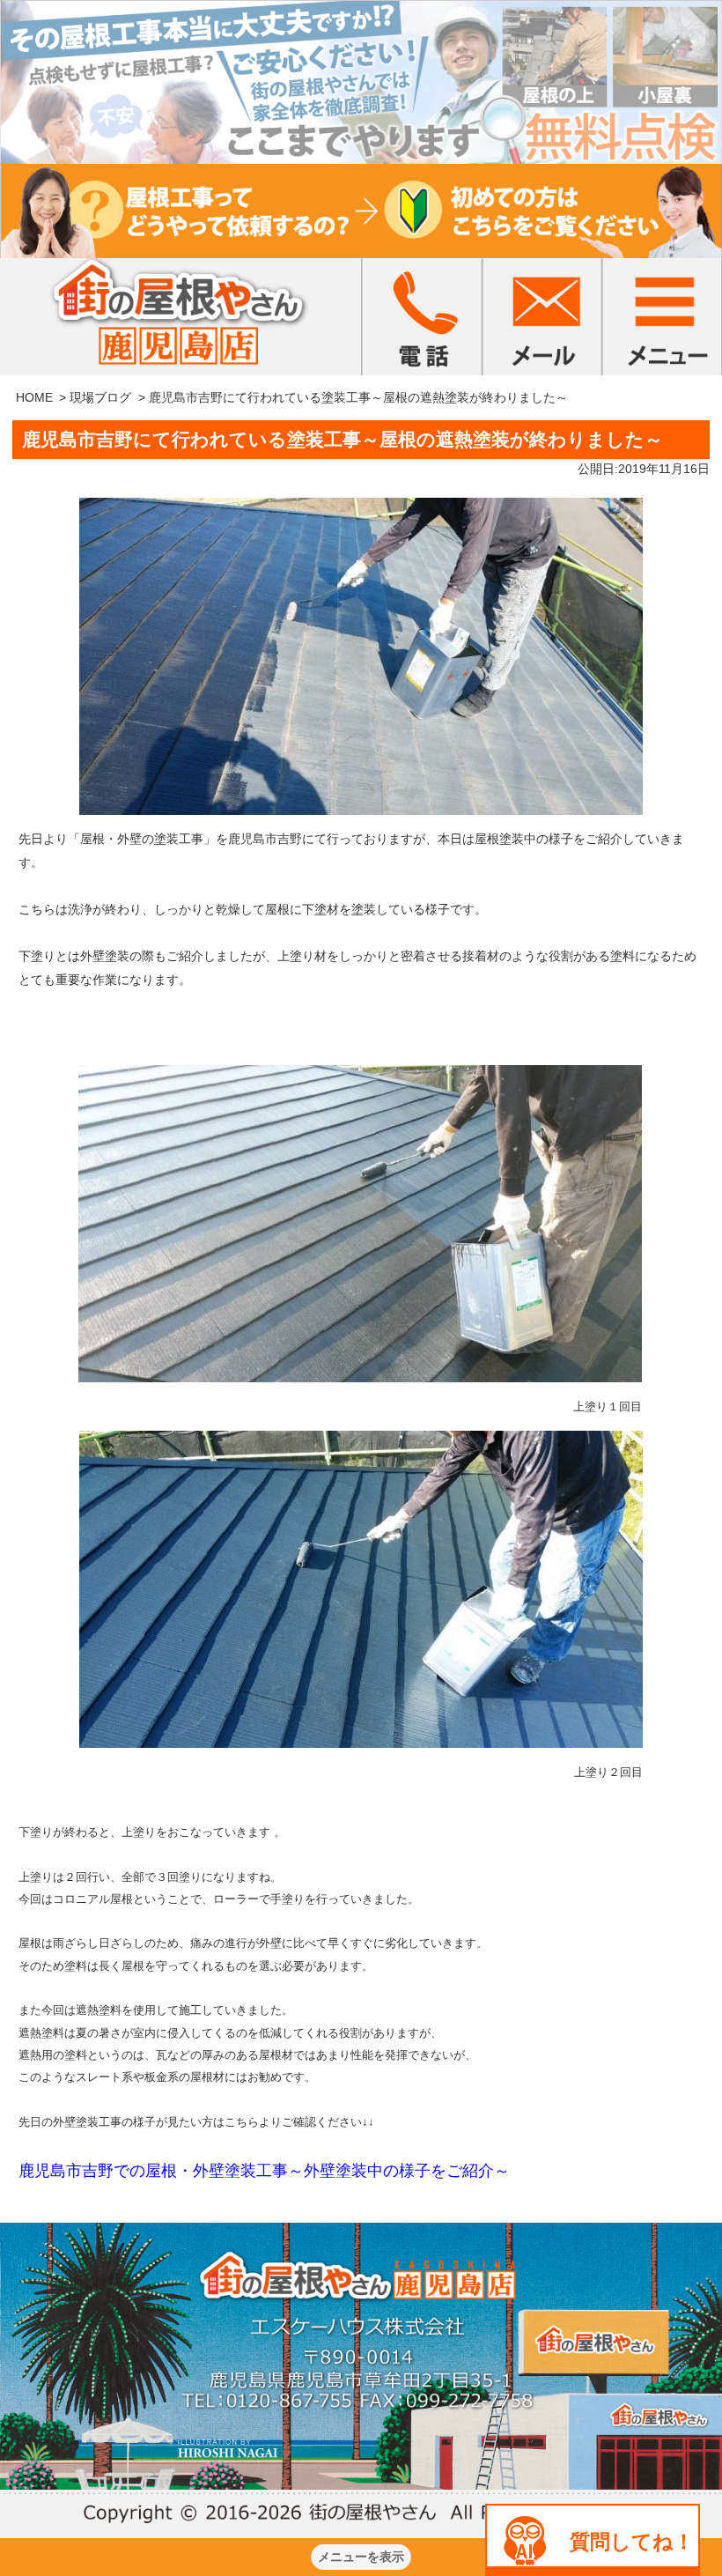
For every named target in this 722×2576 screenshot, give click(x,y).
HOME (34, 397)
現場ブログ (100, 397)
